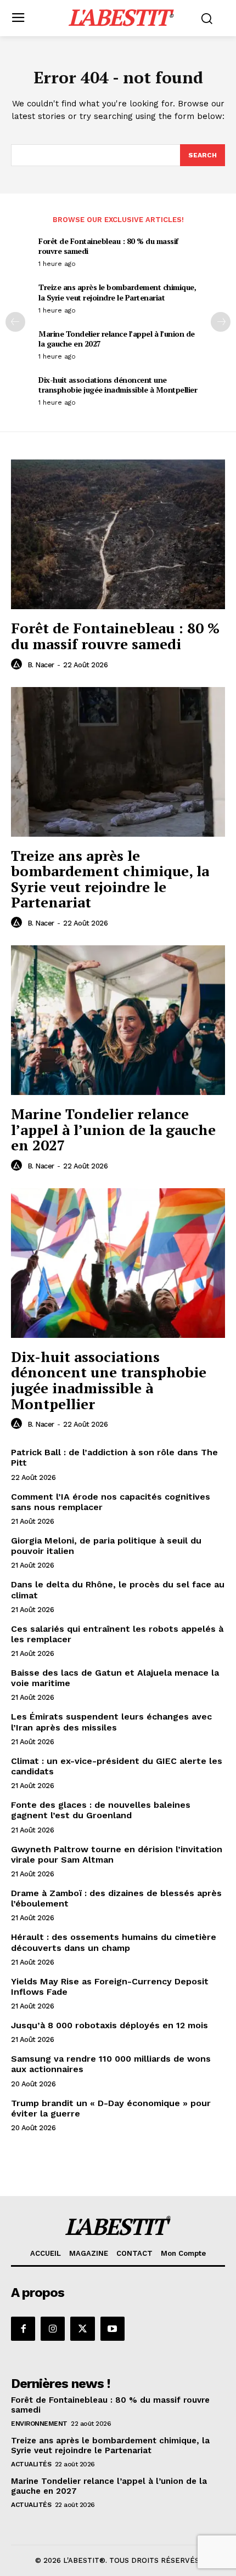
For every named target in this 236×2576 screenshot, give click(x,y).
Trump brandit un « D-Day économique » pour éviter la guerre (111, 2108)
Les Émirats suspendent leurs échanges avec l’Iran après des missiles (111, 1722)
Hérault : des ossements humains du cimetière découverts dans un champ (114, 1942)
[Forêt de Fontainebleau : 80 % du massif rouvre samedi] (118, 534)
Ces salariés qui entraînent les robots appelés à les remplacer (117, 1634)
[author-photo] (18, 665)
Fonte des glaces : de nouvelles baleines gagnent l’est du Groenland (101, 1810)
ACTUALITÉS (31, 2464)
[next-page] (221, 322)
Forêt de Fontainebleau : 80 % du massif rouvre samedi (108, 246)
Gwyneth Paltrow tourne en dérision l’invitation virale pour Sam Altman (117, 1854)
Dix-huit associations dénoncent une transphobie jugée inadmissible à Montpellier (118, 385)
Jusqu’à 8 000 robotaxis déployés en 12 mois (109, 2025)
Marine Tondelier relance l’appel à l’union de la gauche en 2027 (117, 339)
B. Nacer (41, 665)
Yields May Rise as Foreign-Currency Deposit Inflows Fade (110, 1987)
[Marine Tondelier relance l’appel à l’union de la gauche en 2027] (118, 1020)
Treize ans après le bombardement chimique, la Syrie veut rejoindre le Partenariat (117, 292)
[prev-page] (15, 322)
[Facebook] (23, 2329)
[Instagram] (53, 2329)
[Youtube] (113, 2329)
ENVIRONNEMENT (39, 2424)
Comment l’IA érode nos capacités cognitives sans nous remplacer (111, 1502)
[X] (82, 2329)
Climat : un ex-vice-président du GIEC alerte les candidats (117, 1766)
